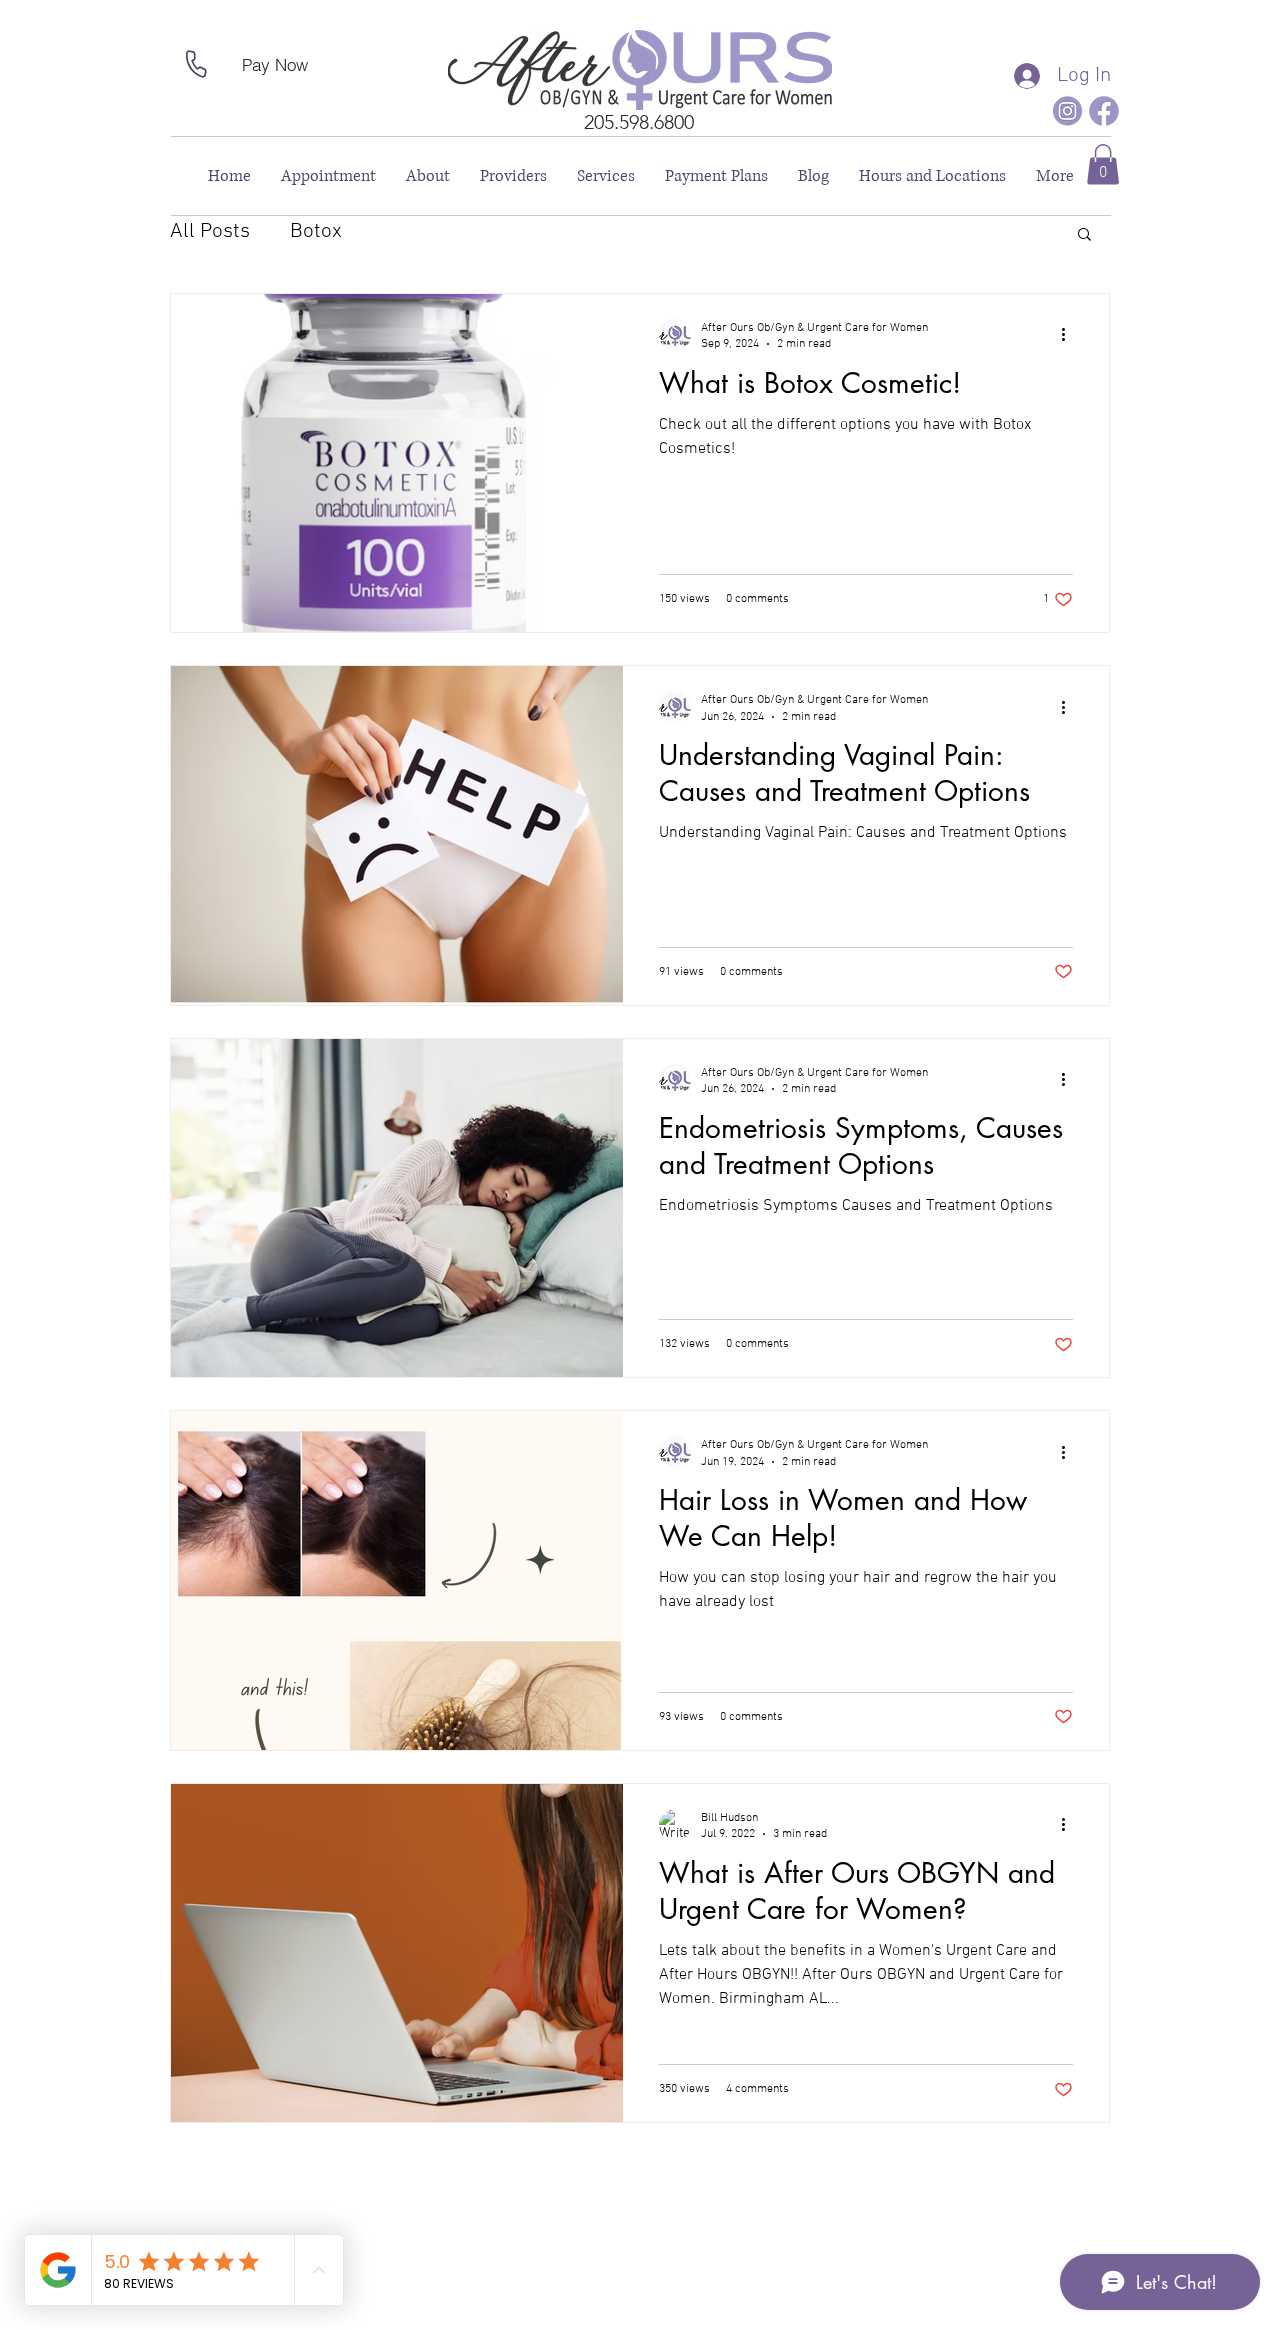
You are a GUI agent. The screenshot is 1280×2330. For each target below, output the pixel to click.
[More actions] (1070, 335)
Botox (316, 231)
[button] (1103, 164)
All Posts (210, 231)
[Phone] (196, 64)
